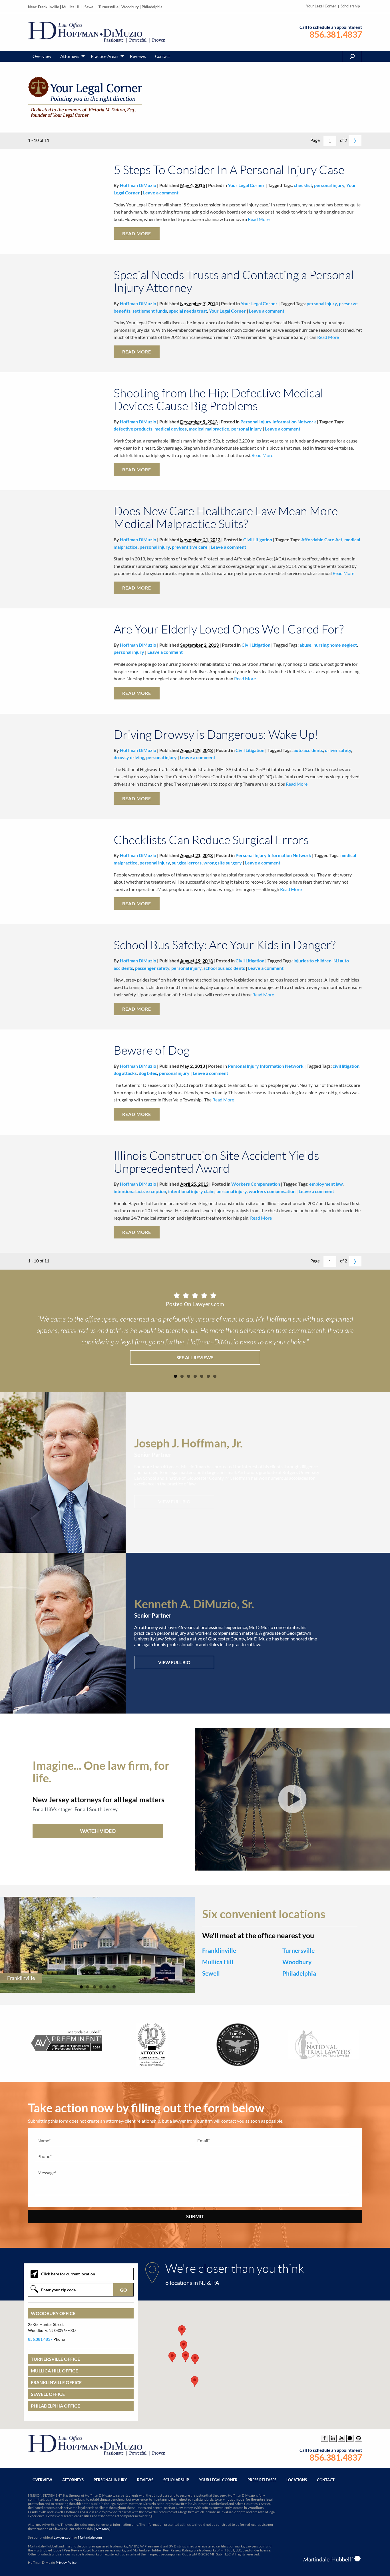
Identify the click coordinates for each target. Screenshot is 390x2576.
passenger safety (152, 968)
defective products (133, 429)
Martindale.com (90, 2537)
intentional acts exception (140, 1191)
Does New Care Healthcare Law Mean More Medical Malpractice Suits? (226, 517)
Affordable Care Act (322, 539)
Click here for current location (68, 2274)
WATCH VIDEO (98, 1831)
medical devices (171, 429)
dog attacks (125, 1073)
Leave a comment (161, 193)
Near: (33, 7)
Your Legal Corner (321, 6)
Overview (42, 56)
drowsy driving (129, 757)
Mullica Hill (72, 7)
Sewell (90, 7)
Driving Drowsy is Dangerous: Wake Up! (216, 734)
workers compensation (272, 1191)
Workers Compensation (256, 1184)
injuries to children (312, 961)
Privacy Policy (66, 2562)
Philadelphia (152, 7)
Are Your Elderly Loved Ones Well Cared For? (229, 629)
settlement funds (150, 311)
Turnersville (108, 7)
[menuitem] (42, 56)
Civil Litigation (258, 539)
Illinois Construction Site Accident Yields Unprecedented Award (216, 1162)
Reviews (138, 56)
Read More (258, 219)
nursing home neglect (335, 645)
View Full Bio (174, 1502)
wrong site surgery (223, 863)
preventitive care (190, 547)
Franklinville (49, 7)
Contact (163, 56)
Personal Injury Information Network (278, 422)
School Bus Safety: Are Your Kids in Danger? (225, 945)
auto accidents (308, 750)
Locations (297, 2480)
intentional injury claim (191, 1191)
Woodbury (130, 7)
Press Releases (262, 2480)
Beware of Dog (152, 1050)
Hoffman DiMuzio (138, 185)
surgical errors (187, 863)
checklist (303, 185)
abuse (305, 645)
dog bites (148, 1073)
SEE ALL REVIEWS (195, 1357)
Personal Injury (110, 2480)
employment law (326, 1184)
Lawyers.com (64, 2537)
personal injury (329, 185)
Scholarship (350, 6)
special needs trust (188, 311)
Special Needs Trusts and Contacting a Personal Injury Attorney (234, 281)
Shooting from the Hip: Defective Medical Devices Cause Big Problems (218, 399)
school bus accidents (224, 968)
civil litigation (346, 1066)
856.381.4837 (336, 34)
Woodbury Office (53, 2313)
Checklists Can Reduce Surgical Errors (211, 839)
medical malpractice (209, 429)
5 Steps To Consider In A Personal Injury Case (229, 169)
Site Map (102, 2529)
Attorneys (70, 56)
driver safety (338, 750)
